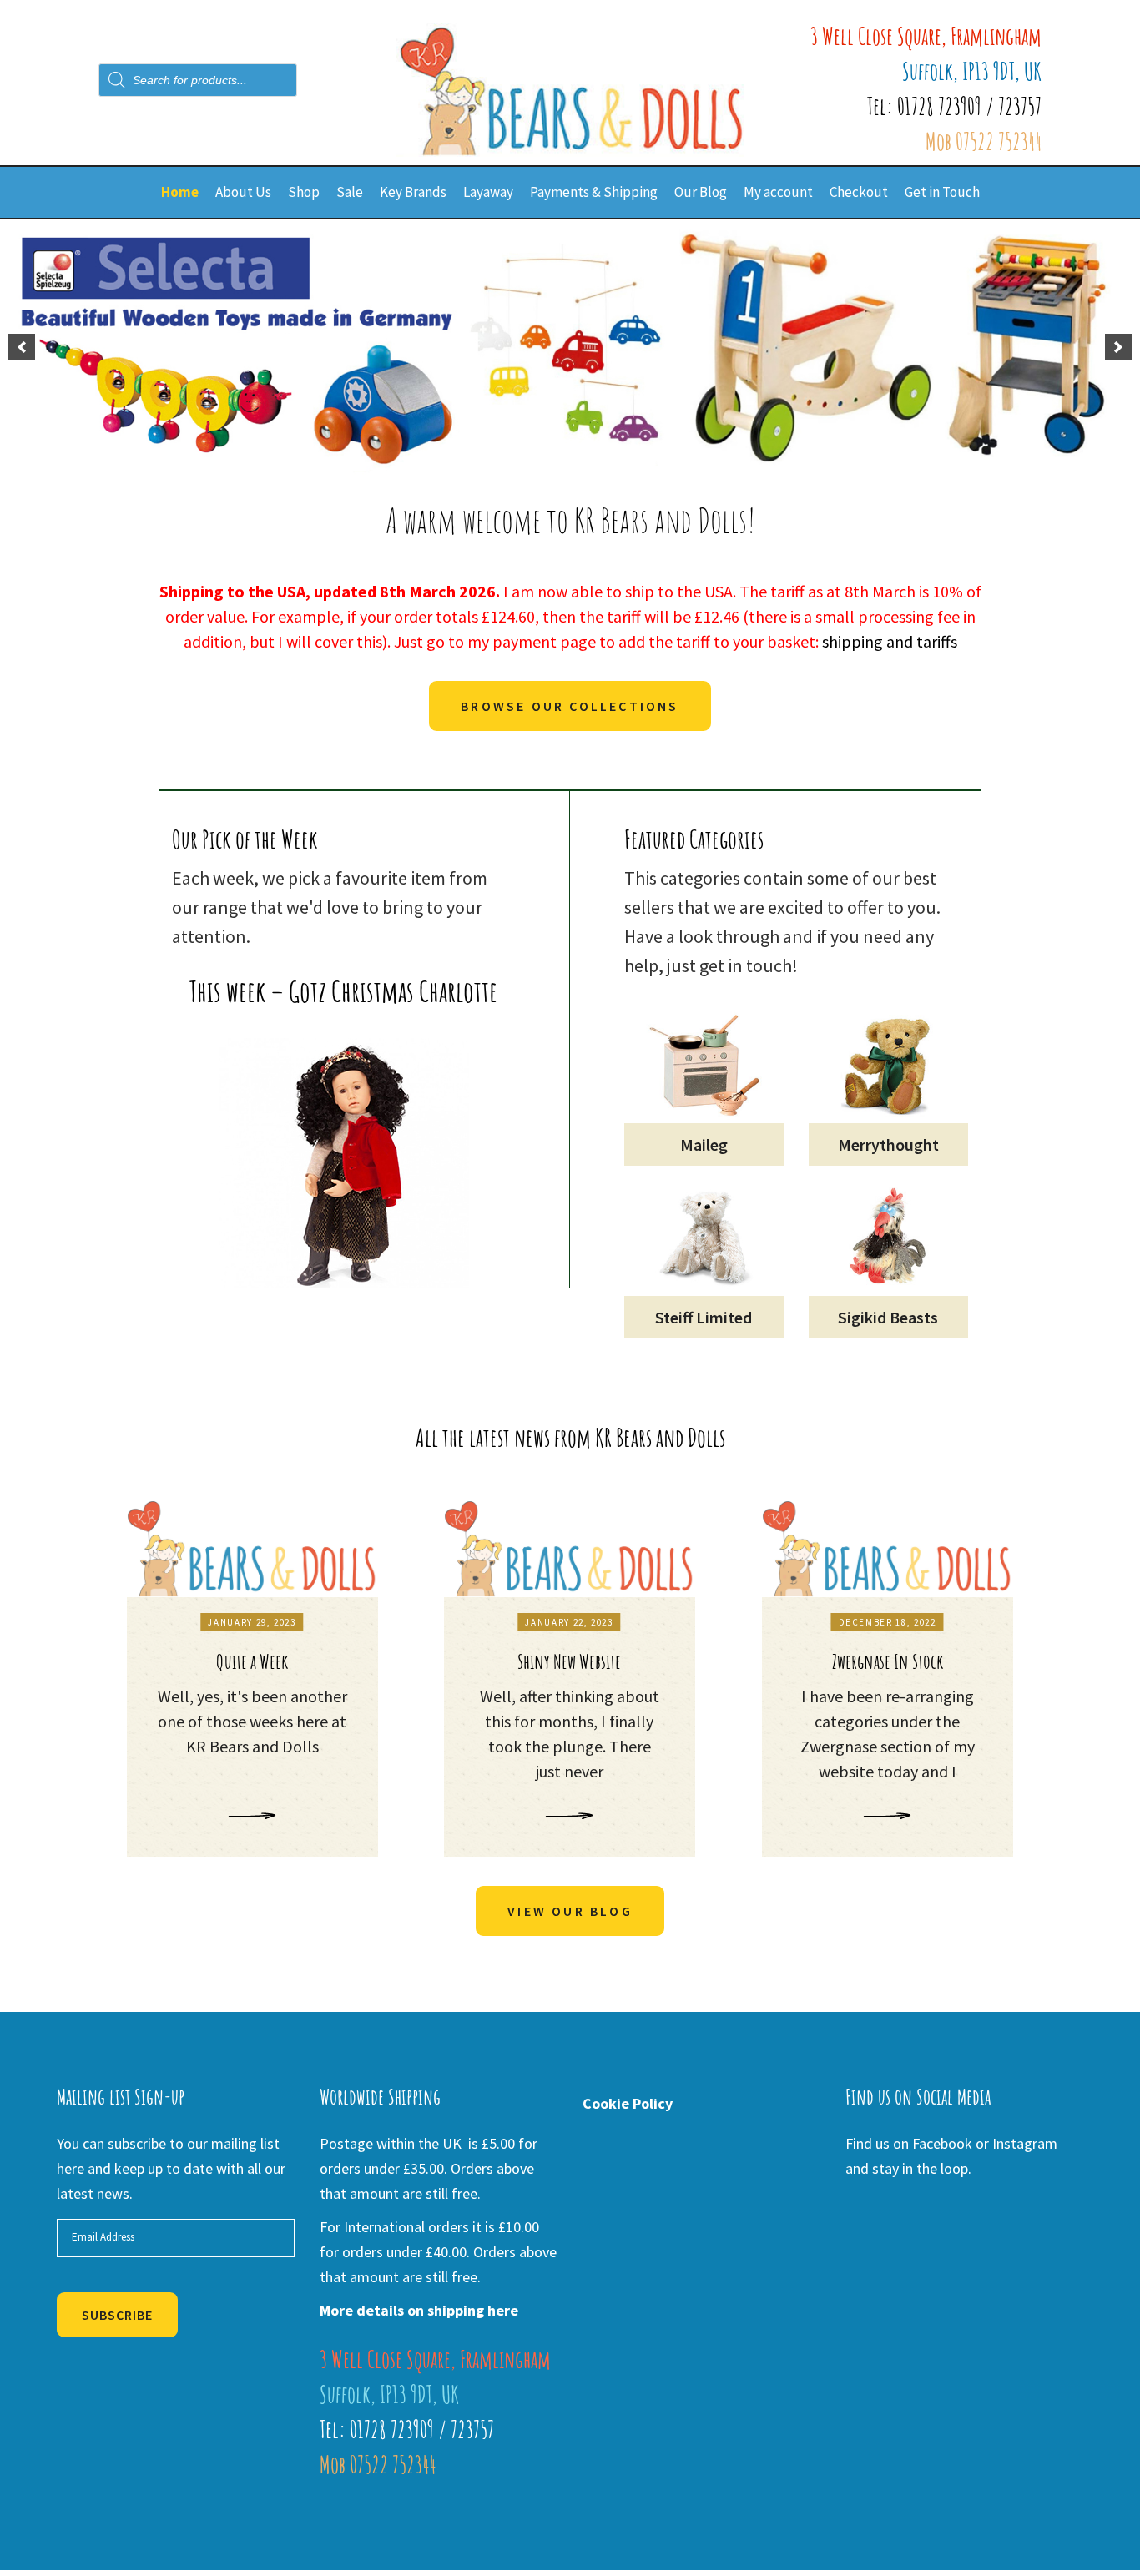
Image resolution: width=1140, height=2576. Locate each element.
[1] (544, 461)
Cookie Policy (628, 2103)
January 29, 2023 (252, 1622)
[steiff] (570, 347)
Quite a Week (252, 1661)
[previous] (22, 347)
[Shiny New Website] (570, 1549)
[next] (1118, 347)
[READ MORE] (252, 1816)
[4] (597, 461)
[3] (579, 461)
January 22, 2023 (569, 1622)
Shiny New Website (569, 1661)
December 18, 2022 (888, 1622)
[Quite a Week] (252, 1549)
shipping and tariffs (890, 641)
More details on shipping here (419, 2310)
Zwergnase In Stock (888, 1661)
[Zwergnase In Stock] (888, 1549)
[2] (562, 461)
